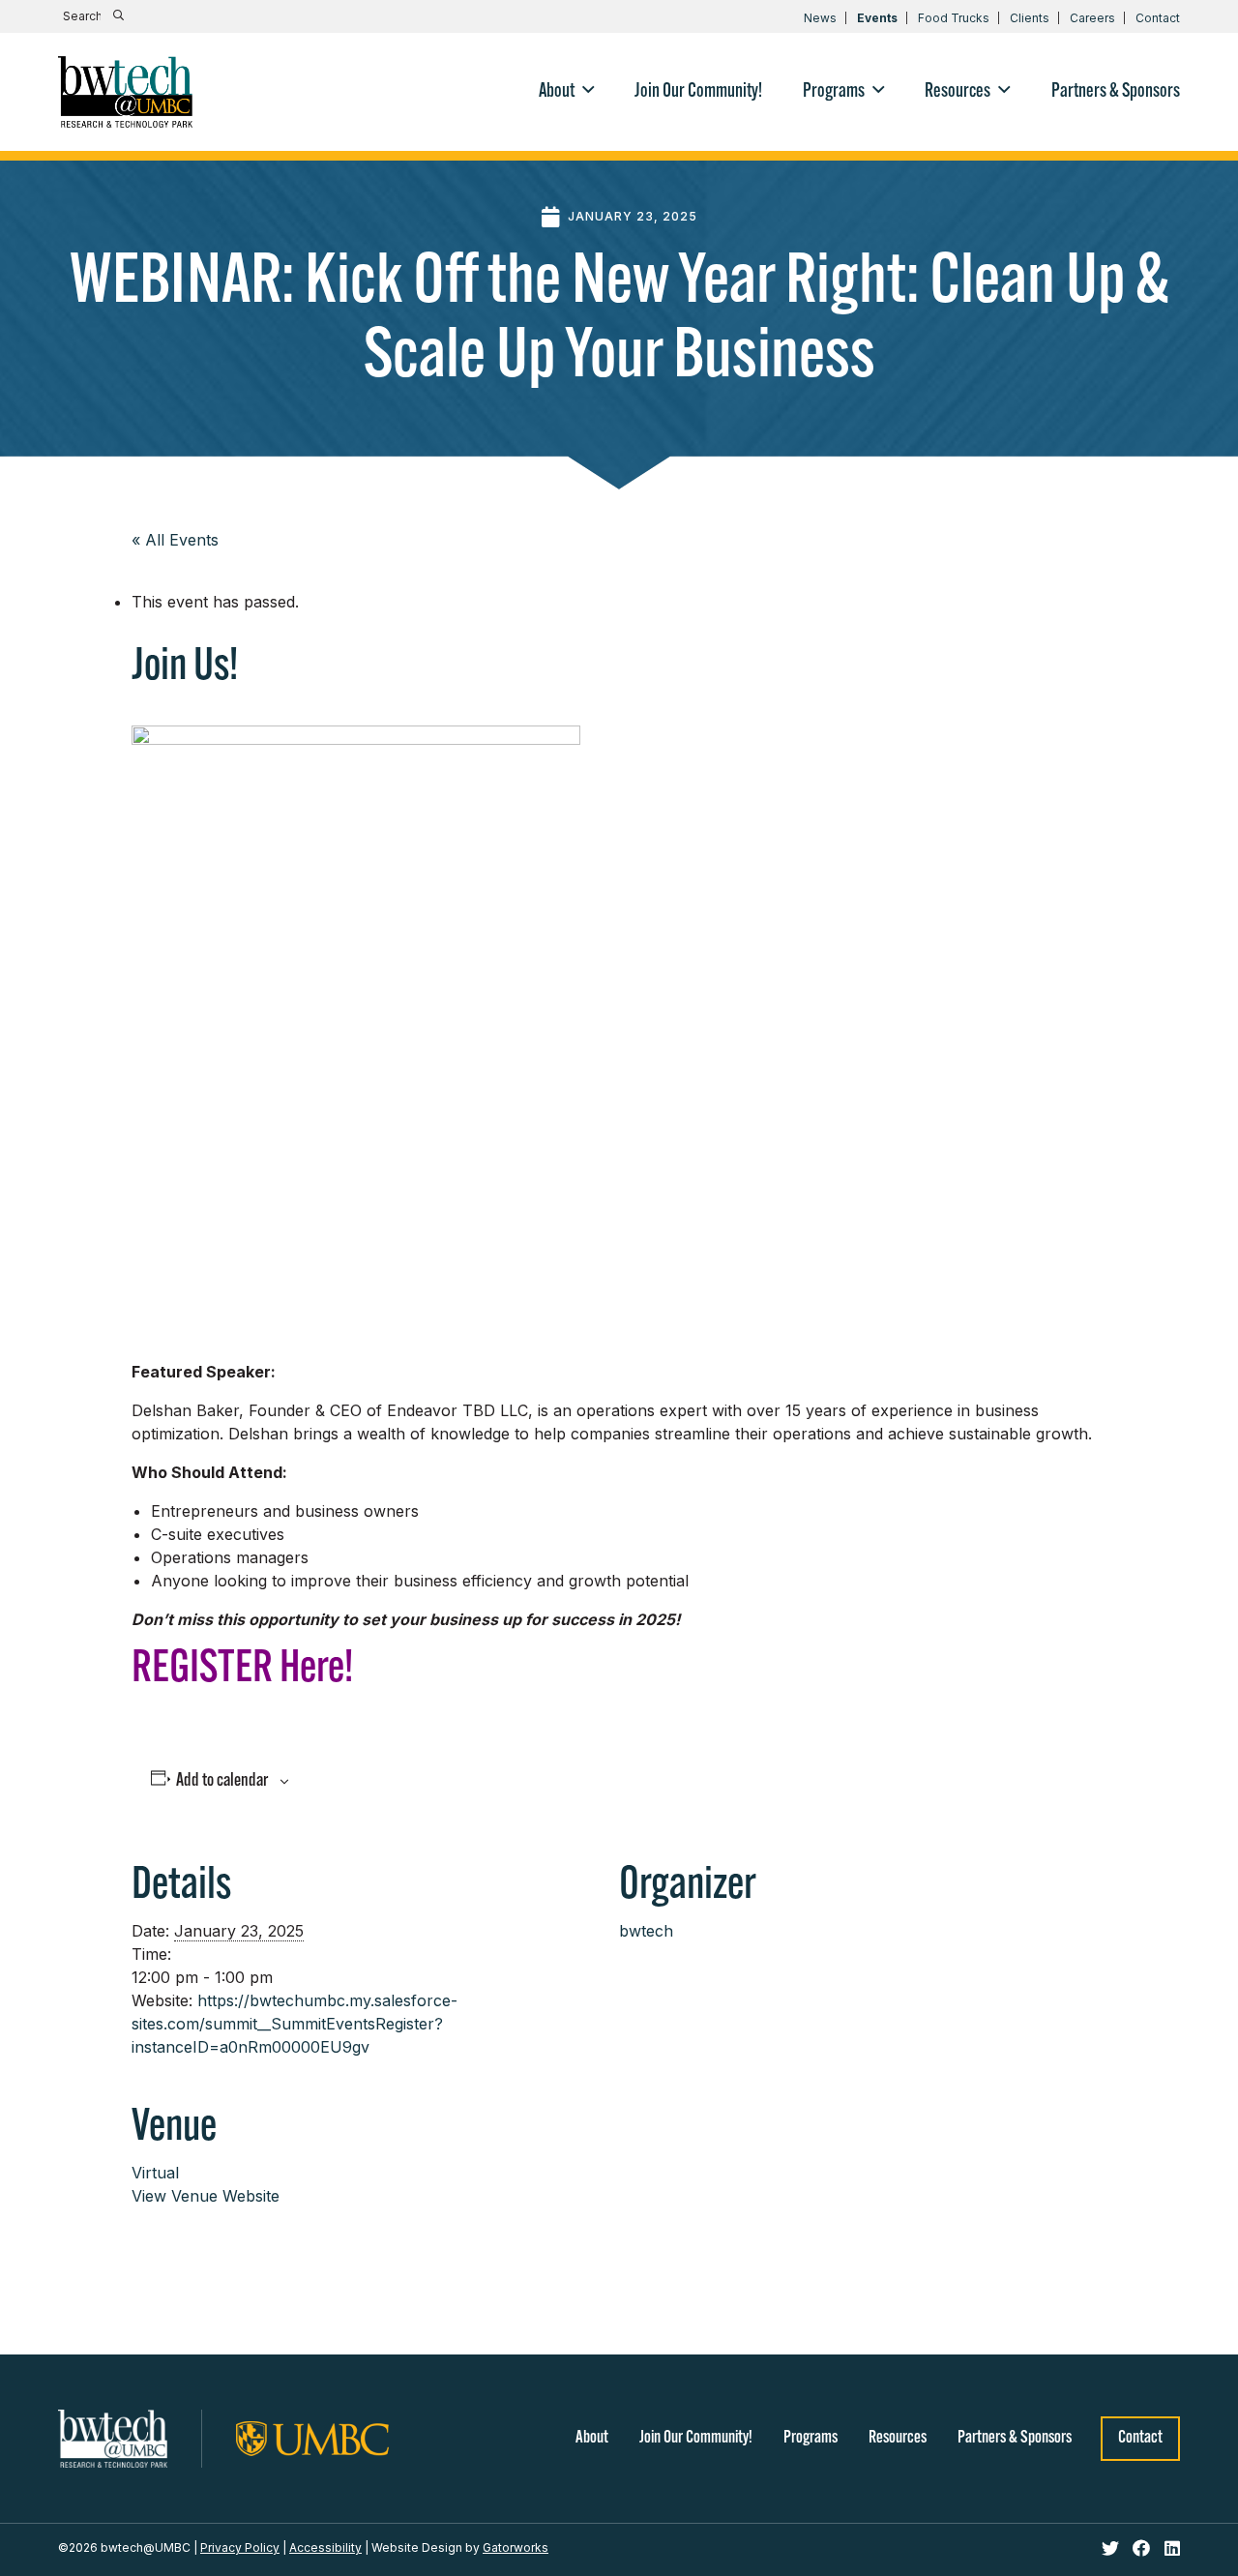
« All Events (175, 540)
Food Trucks (954, 18)
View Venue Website (206, 2196)
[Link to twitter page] (1113, 2549)
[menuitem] (567, 92)
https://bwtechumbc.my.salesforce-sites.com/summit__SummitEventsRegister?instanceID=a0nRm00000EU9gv (295, 2024)
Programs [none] (834, 92)
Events (877, 18)
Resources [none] (958, 92)
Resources (898, 2439)
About (592, 2439)
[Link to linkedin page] (1172, 2549)
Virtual (155, 2173)
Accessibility (325, 2547)
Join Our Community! (696, 2439)
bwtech (646, 1931)
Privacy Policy (240, 2547)
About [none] (557, 92)
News (820, 18)
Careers (1092, 18)
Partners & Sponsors (1015, 2439)
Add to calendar (222, 1781)
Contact (1158, 18)
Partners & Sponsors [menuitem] (1116, 92)
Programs (811, 2439)
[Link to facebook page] (1144, 2549)
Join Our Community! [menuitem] (698, 92)
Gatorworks (516, 2547)
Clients (1030, 18)
